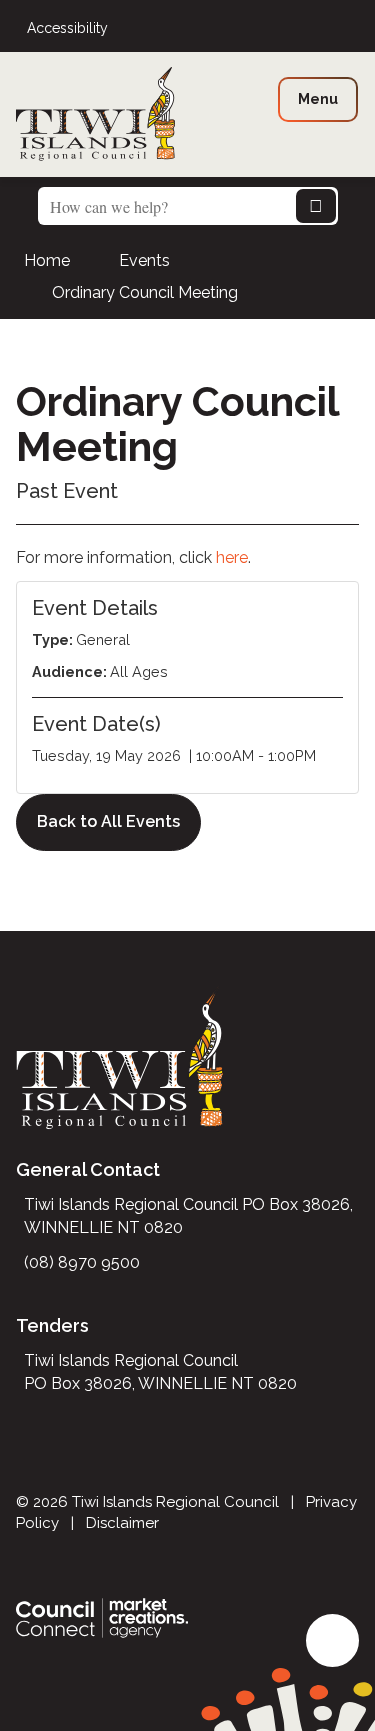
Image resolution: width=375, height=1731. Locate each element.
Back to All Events (108, 821)
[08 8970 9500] (353, 28)
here (232, 557)
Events (144, 260)
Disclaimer (122, 1523)
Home (47, 260)
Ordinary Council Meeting (145, 292)
